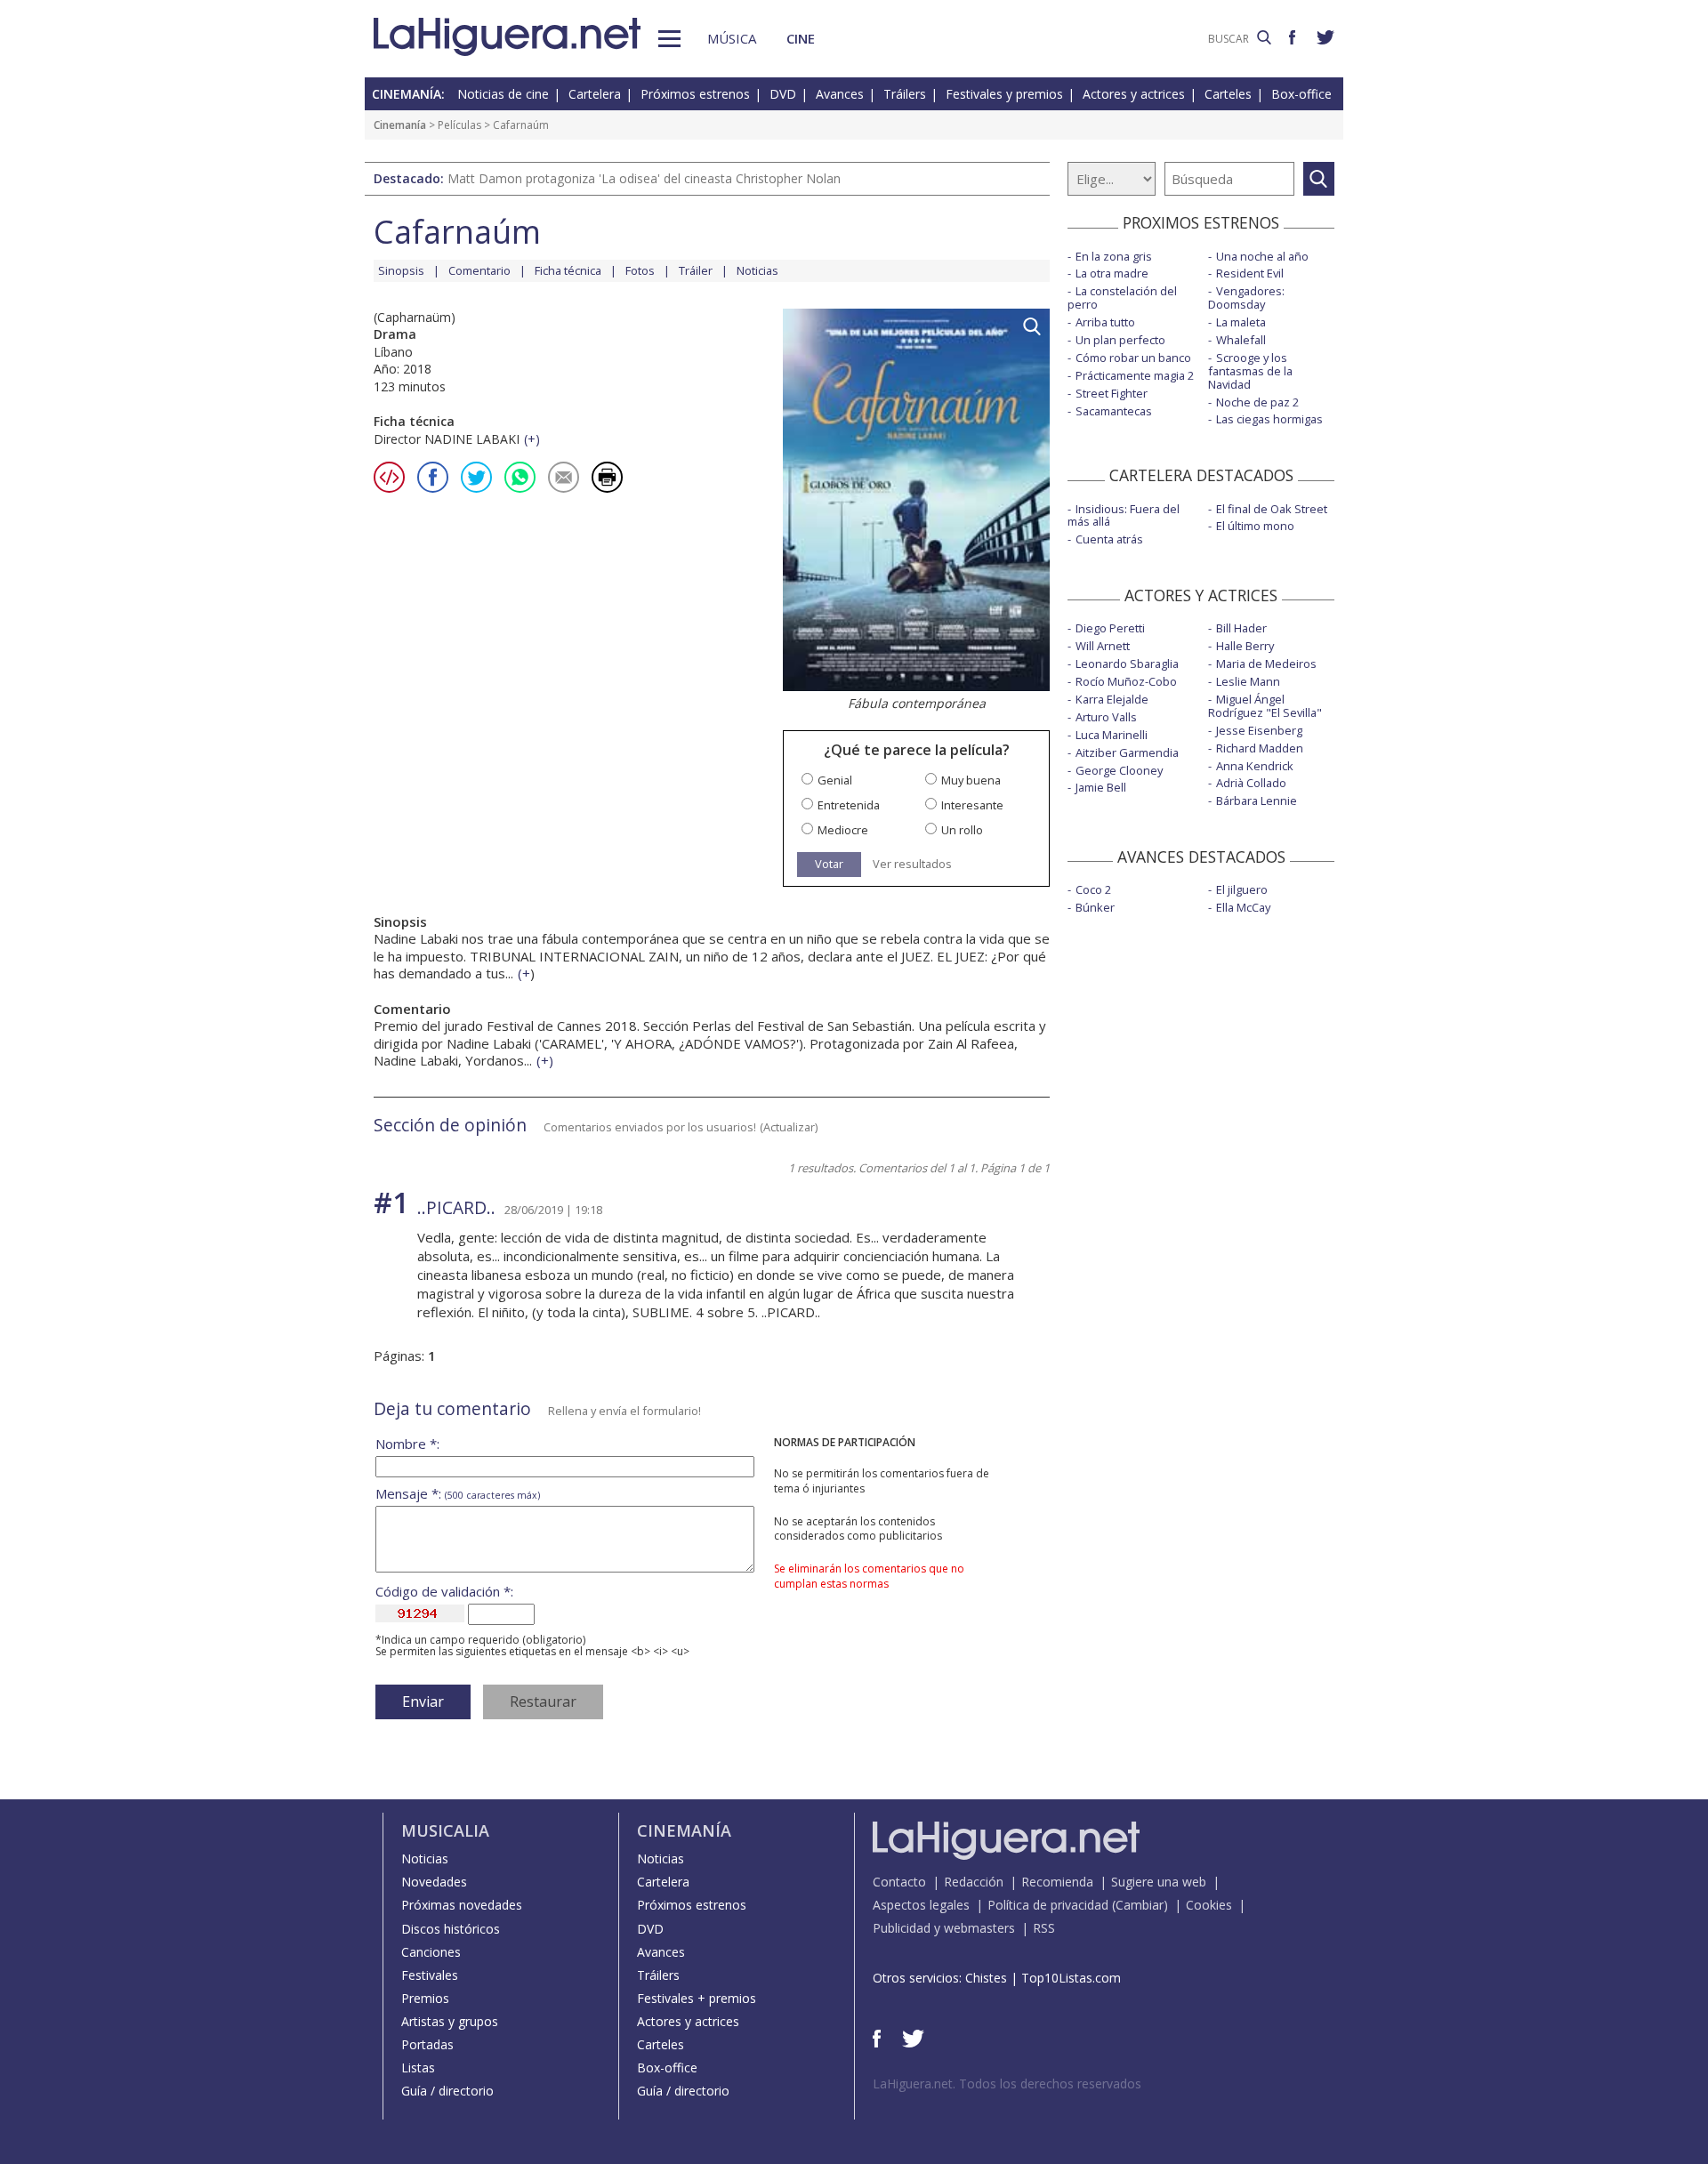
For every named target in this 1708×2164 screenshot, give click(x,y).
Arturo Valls (1106, 717)
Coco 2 (1093, 889)
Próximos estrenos (695, 94)
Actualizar (789, 1127)
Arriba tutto (1105, 322)
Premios (425, 1998)
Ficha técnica (568, 270)
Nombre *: (407, 1444)
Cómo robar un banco (1133, 358)
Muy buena (971, 780)
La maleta (1241, 322)
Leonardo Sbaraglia (1127, 664)
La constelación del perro (1122, 298)
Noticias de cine (503, 94)
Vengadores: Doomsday (1246, 298)
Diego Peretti (1110, 628)
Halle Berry (1245, 646)
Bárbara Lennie (1257, 800)
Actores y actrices (1134, 94)
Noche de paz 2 (1257, 402)
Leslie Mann (1248, 681)
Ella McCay (1243, 907)
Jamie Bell (1101, 787)
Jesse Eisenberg (1259, 730)
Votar (829, 864)
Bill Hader (1241, 628)
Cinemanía (400, 125)
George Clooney (1119, 770)
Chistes (986, 1978)
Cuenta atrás (1109, 539)
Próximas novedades (462, 1905)
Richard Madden (1260, 748)
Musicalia (445, 1830)
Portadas (427, 2044)
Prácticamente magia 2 (1135, 375)
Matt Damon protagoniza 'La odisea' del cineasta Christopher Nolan (644, 178)
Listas (418, 2067)
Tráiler (696, 270)
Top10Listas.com (1071, 1978)
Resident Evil (1250, 273)
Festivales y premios (1004, 94)
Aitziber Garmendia (1127, 752)
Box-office (1301, 94)
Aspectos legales (921, 1905)
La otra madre (1112, 273)
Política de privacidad (1048, 1905)
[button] (669, 39)
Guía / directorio (447, 2091)
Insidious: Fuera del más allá (1124, 515)
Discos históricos (451, 1929)
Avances (840, 94)
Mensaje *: (458, 1494)
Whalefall (1241, 340)
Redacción (974, 1882)
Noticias (757, 270)
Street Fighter (1112, 393)
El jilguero (1242, 889)
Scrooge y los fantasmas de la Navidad (1250, 371)
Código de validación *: (444, 1592)
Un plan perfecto (1120, 340)
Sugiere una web (1159, 1882)
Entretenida (849, 805)
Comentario (479, 270)
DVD (783, 94)
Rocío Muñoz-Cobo (1126, 681)
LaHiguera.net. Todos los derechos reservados (1007, 2084)
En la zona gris (1114, 256)
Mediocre (843, 830)
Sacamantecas (1114, 411)
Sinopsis (401, 270)
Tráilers (905, 94)
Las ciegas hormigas (1269, 419)
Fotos (640, 270)
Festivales (430, 1975)
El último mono (1255, 526)
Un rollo (962, 830)
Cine (801, 38)
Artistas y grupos (450, 2021)
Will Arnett (1103, 646)
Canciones (431, 1952)
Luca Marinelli (1112, 735)
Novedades (434, 1882)
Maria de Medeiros (1266, 664)
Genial (835, 780)
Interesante (972, 805)
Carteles (1228, 94)
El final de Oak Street (1272, 509)
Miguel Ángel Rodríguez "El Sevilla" (1265, 706)
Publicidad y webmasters (944, 1928)
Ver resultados (912, 864)
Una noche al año (1262, 256)
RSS (1044, 1928)
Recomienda (1057, 1882)
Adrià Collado (1251, 783)
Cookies (1209, 1905)
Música (732, 38)
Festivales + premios (697, 1998)
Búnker (1095, 907)
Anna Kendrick (1255, 766)
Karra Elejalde (1112, 699)
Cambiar (1140, 1905)
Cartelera (595, 94)
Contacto (899, 1882)
